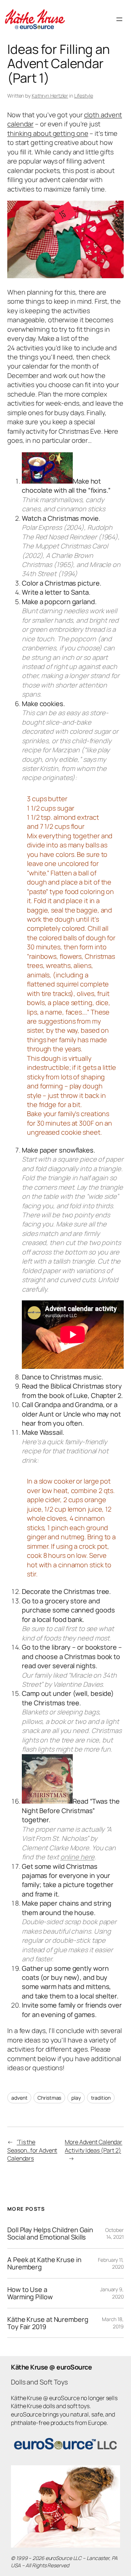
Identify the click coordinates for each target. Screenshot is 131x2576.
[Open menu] (119, 19)
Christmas (49, 2098)
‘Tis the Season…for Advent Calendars (32, 2150)
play (76, 2098)
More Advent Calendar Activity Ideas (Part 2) (94, 2146)
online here (78, 1857)
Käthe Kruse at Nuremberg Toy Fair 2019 (48, 2323)
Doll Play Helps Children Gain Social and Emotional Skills (50, 2234)
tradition (101, 2098)
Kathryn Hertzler (50, 96)
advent (19, 2098)
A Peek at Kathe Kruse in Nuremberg (44, 2263)
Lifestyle (84, 96)
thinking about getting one (48, 133)
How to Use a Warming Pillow (30, 2293)
